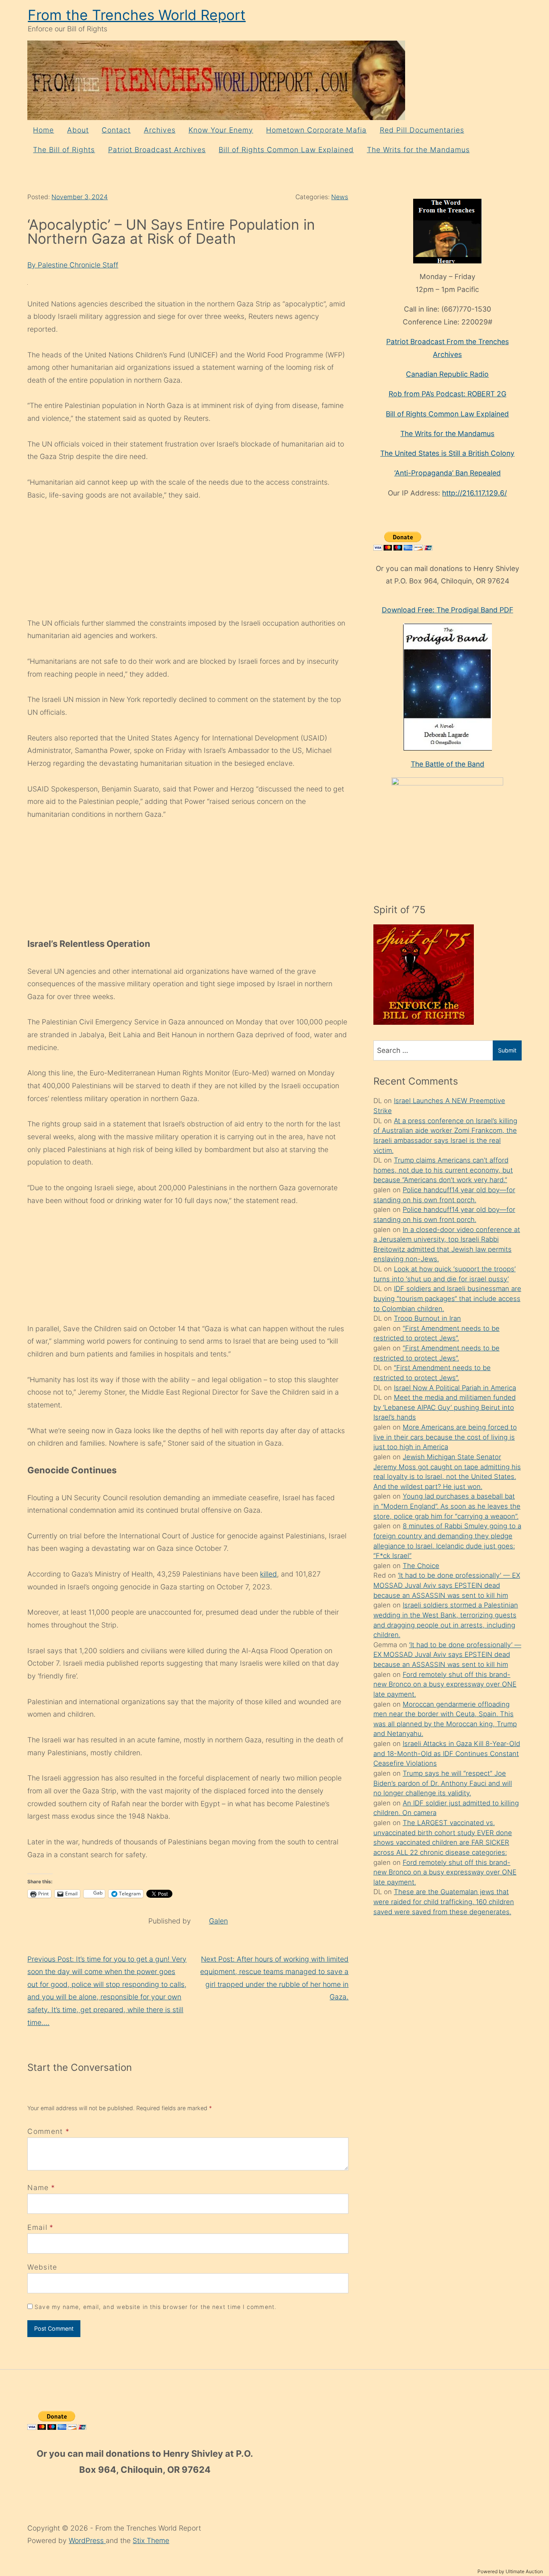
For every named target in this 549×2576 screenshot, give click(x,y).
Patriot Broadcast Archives (157, 150)
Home (43, 130)
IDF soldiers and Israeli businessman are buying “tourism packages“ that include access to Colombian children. (447, 1298)
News (340, 197)
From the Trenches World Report (137, 15)
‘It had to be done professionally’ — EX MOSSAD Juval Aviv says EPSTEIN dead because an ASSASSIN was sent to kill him (447, 1585)
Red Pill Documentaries (422, 130)
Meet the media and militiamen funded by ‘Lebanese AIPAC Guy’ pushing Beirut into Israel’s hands (445, 1407)
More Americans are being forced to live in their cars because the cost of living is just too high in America (445, 1437)
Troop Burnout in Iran (427, 1318)
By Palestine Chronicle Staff (73, 265)
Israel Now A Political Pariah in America (455, 1388)
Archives (160, 130)
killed (268, 1574)
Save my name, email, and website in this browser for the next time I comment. (156, 2307)
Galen (218, 1921)
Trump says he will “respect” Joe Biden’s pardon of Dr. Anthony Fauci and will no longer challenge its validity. (443, 1783)
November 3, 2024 (80, 197)
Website (42, 2267)
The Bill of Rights (64, 150)
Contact (116, 130)
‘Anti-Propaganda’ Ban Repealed (448, 473)
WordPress (87, 2540)
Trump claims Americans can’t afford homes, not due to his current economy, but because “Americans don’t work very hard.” (443, 1170)
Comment (48, 2131)
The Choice (421, 1566)
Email (37, 2227)
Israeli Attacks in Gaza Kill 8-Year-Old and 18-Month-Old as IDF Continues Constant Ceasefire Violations (447, 1753)
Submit (507, 1050)
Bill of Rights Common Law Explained (286, 150)
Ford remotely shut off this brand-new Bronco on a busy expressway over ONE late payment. (445, 1684)
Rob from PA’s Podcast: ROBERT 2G (448, 394)
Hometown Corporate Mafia (316, 130)
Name (38, 2187)
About (78, 130)
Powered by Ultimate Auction (510, 2571)
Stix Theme (151, 2540)
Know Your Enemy (221, 130)
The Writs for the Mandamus (418, 150)
